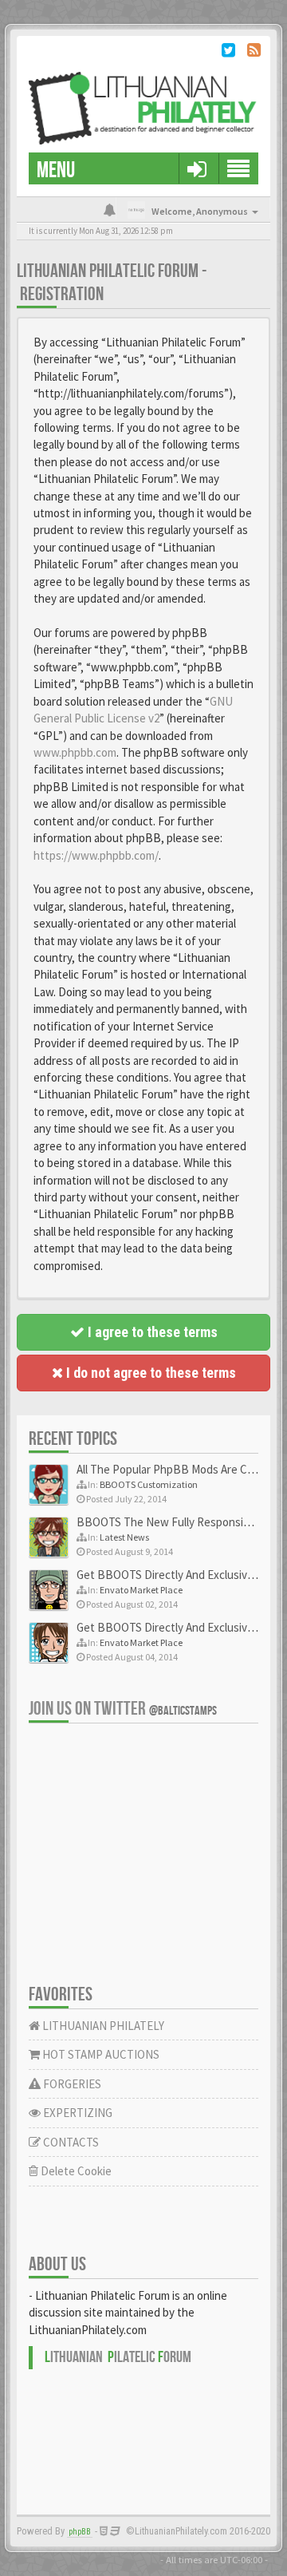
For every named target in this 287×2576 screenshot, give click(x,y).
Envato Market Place (141, 1590)
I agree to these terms (151, 1332)
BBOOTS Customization (149, 1484)
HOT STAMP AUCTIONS (100, 2054)
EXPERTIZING (77, 2113)
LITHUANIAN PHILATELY (102, 2026)
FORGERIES (71, 2084)
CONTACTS (70, 2142)
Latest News (124, 1537)
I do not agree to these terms (149, 1373)
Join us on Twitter (123, 1709)
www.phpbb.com (75, 752)
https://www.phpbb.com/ (96, 855)
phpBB (80, 2532)
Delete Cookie (75, 2171)
